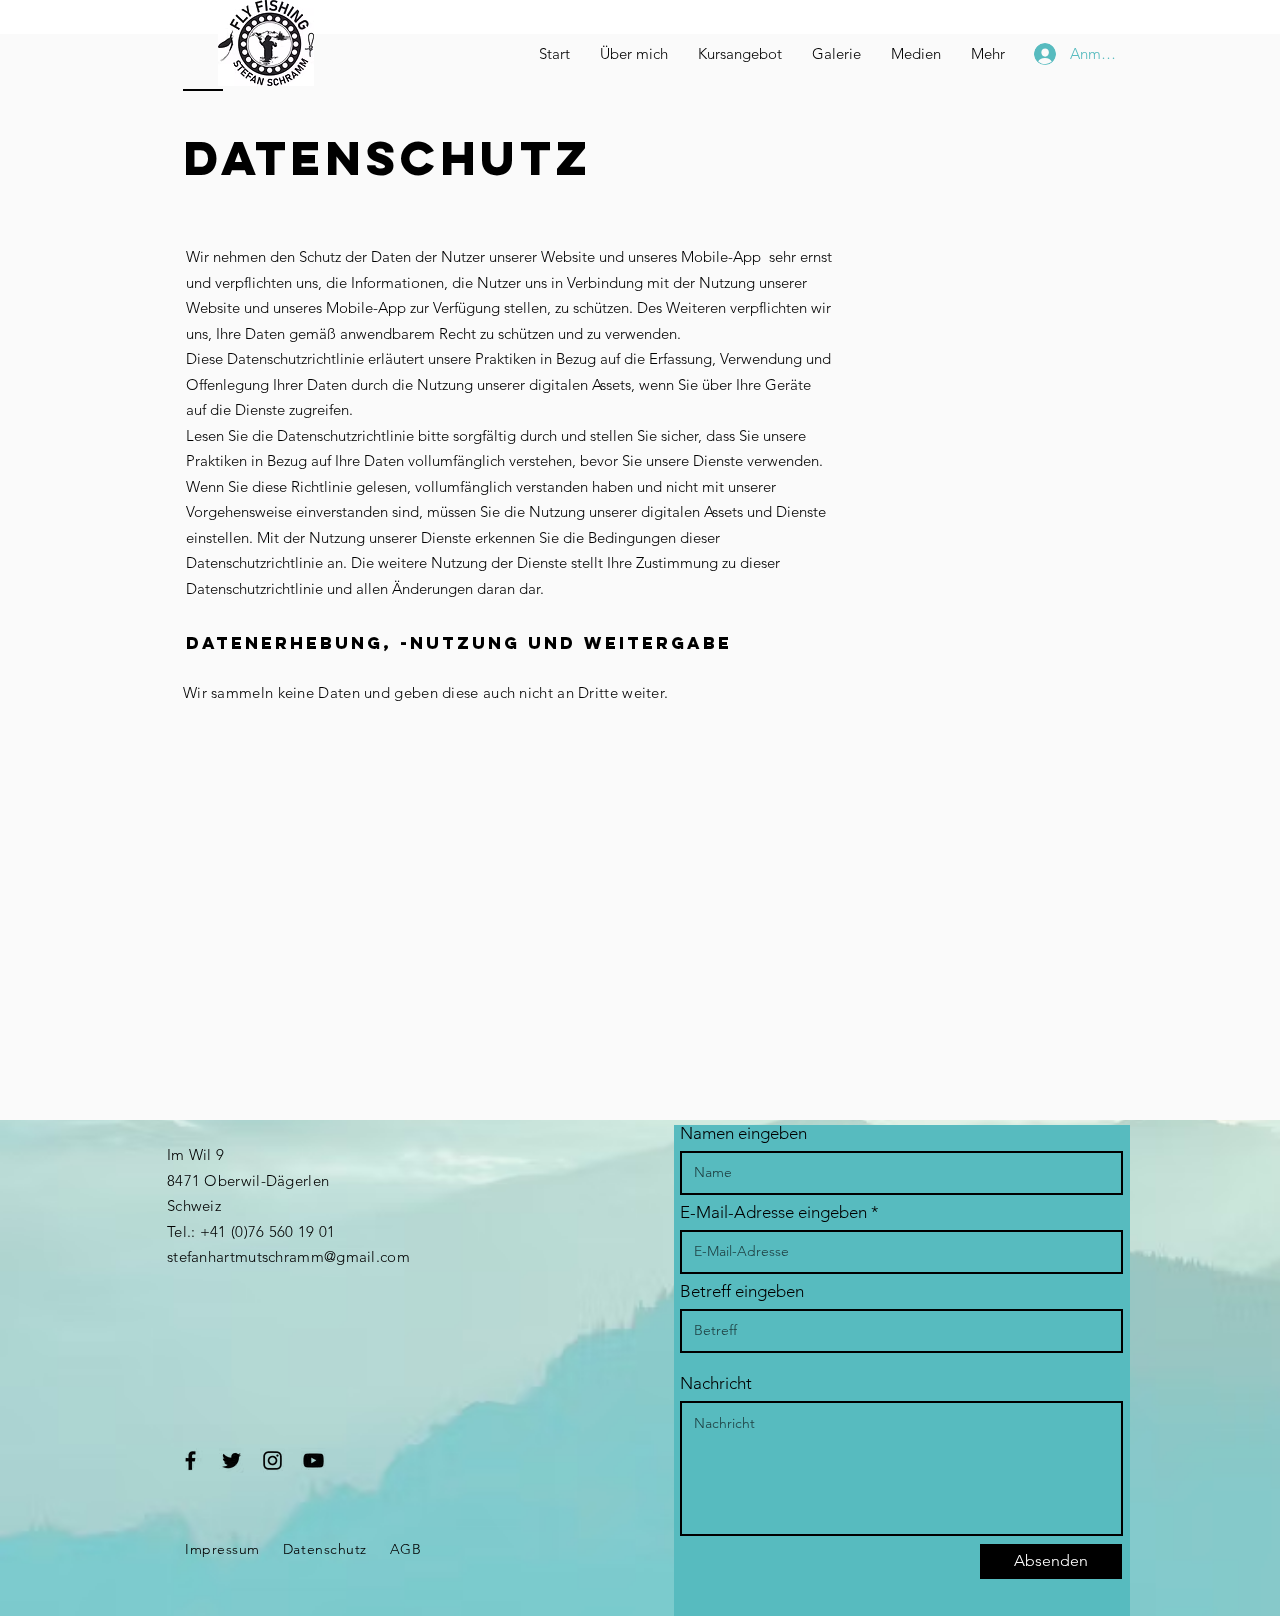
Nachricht (716, 1383)
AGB (406, 1549)
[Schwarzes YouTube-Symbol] (313, 1460)
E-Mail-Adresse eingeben (773, 1212)
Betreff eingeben (742, 1291)
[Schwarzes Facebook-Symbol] (190, 1460)
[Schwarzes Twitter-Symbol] (231, 1460)
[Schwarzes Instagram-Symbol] (272, 1460)
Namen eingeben (743, 1133)
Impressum (222, 1549)
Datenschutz (325, 1549)
